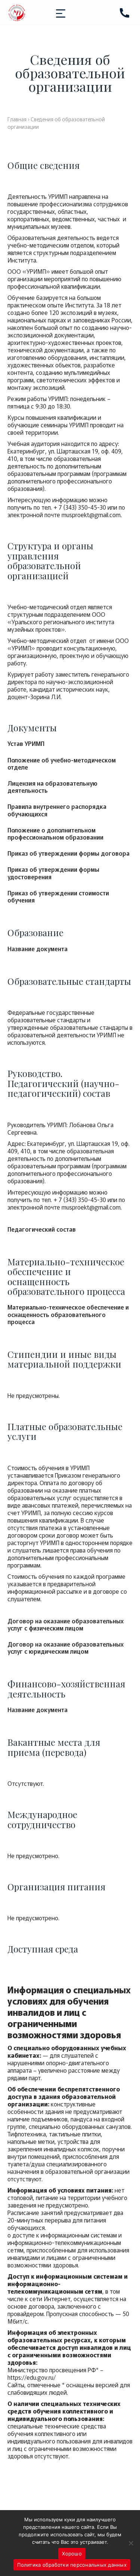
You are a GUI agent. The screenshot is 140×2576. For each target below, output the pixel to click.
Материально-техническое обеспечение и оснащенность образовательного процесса (68, 1314)
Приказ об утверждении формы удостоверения (53, 873)
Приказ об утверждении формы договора (69, 853)
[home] (17, 13)
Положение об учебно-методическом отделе (62, 764)
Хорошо (72, 2554)
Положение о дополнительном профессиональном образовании (55, 834)
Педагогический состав (42, 1229)
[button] (61, 13)
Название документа (38, 949)
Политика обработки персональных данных (72, 2565)
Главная (17, 119)
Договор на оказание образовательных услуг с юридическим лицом (66, 1648)
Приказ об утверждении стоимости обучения (58, 896)
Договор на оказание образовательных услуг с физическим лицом (66, 1624)
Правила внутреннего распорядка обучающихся (57, 810)
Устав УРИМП (26, 744)
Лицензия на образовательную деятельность (52, 787)
